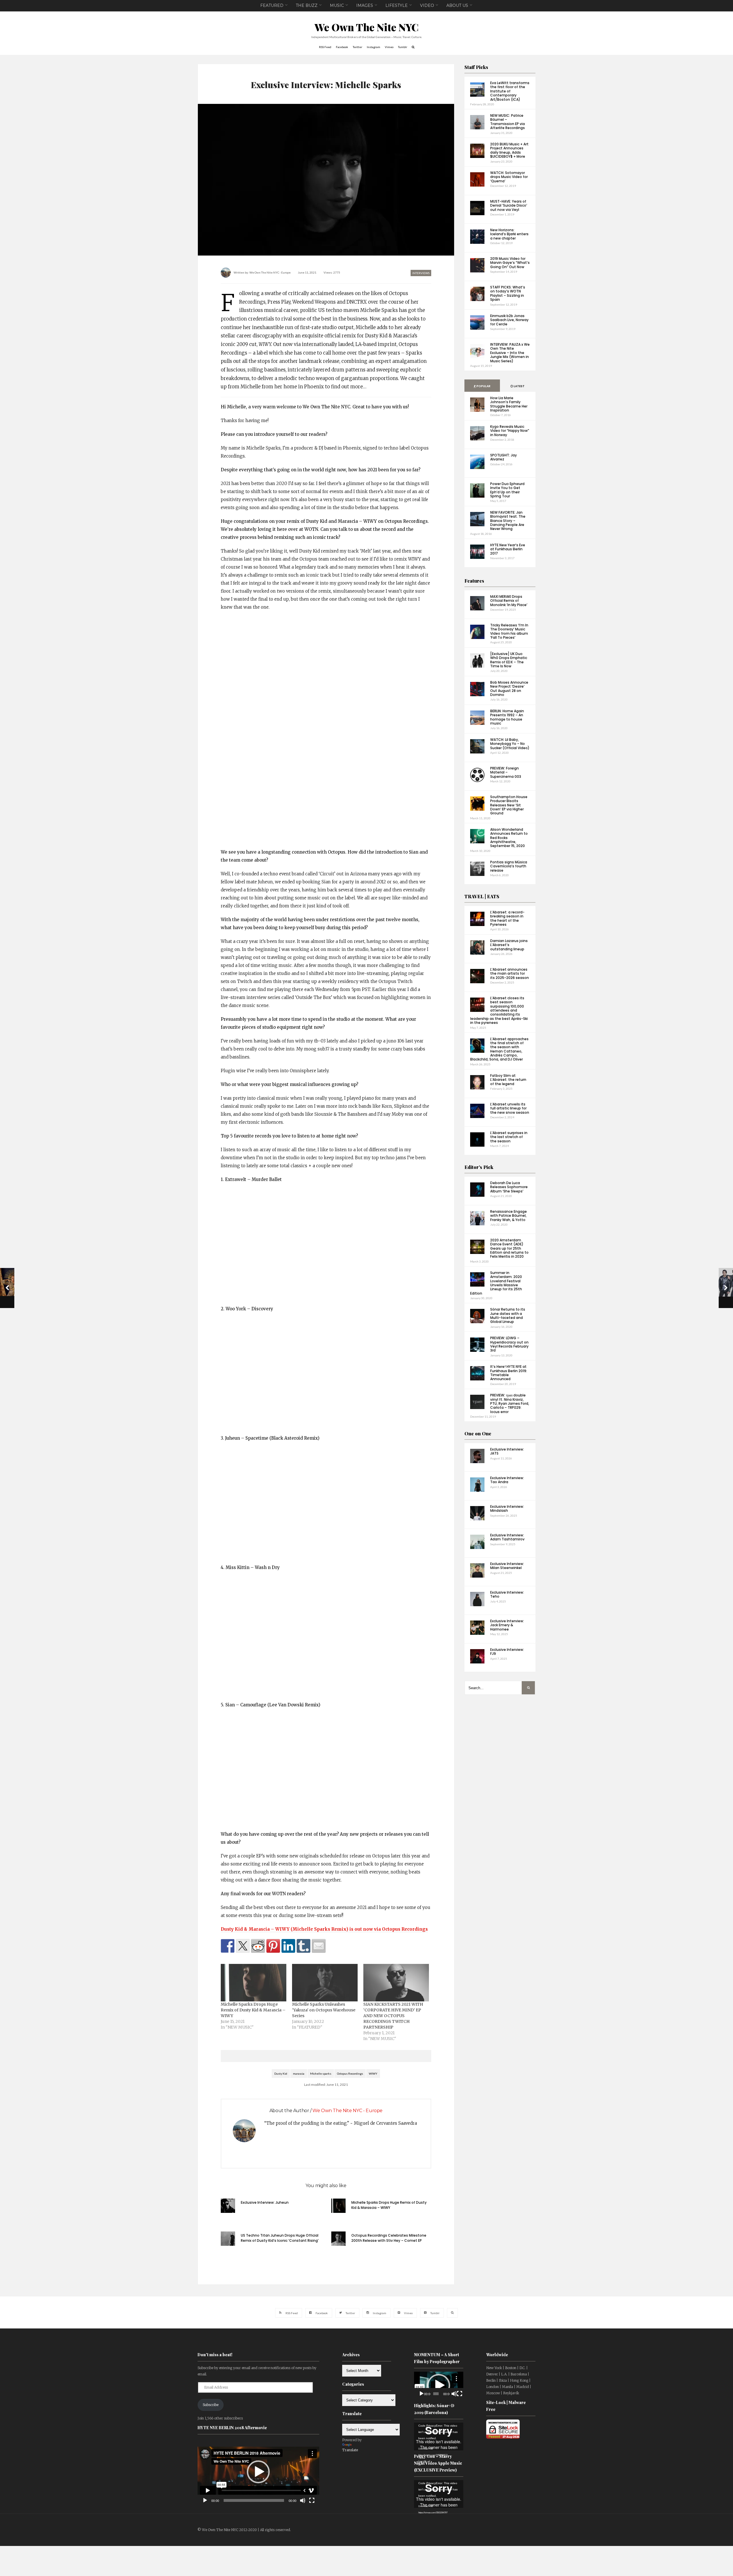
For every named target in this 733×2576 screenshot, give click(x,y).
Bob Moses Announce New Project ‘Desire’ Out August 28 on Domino (509, 688)
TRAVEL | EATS (482, 896)
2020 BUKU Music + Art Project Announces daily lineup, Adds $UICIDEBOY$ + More (509, 150)
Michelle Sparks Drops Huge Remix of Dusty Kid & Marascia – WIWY (253, 2010)
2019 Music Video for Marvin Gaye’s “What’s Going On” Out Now (510, 263)
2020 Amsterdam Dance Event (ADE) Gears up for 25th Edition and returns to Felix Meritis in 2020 (509, 1248)
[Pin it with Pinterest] (273, 1946)
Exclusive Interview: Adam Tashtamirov (507, 1537)
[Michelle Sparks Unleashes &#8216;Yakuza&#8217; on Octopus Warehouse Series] (325, 1983)
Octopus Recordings (350, 2074)
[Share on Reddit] (258, 1946)
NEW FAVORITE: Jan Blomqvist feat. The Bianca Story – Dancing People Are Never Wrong (508, 521)
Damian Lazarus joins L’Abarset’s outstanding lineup (509, 945)
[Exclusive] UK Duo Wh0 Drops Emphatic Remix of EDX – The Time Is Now (509, 660)
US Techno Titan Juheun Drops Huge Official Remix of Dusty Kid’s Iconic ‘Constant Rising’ (280, 2238)
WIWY (373, 2074)
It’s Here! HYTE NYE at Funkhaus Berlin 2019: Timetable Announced (509, 1373)
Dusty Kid (281, 2074)
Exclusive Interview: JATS (507, 1451)
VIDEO (427, 5)
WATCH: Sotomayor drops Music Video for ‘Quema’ (509, 177)
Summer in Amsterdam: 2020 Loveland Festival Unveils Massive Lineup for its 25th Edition (496, 1283)
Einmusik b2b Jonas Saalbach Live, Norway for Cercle (509, 320)
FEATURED (272, 5)
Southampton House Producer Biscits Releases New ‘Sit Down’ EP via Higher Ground (509, 805)
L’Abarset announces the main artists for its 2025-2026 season (510, 974)
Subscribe (211, 2405)
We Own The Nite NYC (367, 27)
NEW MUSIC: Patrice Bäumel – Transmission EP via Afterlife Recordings (508, 122)
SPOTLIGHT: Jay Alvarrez (504, 457)
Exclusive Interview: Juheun (265, 2202)
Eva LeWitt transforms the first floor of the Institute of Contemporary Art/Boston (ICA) (510, 91)
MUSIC (337, 5)
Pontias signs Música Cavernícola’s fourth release (509, 866)
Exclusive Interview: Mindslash (507, 1508)
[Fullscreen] (312, 2500)
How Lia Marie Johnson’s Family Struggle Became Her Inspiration (509, 404)
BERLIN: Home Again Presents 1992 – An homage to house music (507, 717)
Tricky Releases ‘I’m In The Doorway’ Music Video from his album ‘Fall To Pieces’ (509, 631)
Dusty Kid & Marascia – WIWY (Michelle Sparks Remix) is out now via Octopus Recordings (324, 1929)
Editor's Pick (479, 1167)
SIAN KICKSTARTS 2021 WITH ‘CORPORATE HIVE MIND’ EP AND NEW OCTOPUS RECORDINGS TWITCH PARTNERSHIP (393, 2016)
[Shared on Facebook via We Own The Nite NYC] (228, 1946)
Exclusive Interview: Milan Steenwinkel (507, 1566)
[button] (258, 2472)
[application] (258, 2472)
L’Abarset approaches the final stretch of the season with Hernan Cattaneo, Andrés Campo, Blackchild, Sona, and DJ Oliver (499, 1049)
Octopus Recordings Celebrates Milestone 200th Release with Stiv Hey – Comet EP (389, 2238)
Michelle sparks (321, 2074)
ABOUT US (457, 5)
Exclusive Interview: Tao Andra (507, 1480)
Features (474, 581)
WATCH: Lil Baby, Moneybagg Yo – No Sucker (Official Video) (510, 744)
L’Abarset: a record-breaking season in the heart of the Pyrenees (507, 918)
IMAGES (365, 5)
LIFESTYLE (397, 5)
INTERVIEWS (421, 273)
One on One (478, 1434)
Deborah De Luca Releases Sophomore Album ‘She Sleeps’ (509, 1187)
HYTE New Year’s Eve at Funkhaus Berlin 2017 (508, 549)
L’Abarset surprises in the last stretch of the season (509, 1137)
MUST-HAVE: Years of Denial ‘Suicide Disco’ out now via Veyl (509, 205)
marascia (299, 2074)
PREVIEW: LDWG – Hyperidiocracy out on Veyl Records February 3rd (509, 1344)
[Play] (205, 2500)
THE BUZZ (307, 5)
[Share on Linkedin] (288, 1946)
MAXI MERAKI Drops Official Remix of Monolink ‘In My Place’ (509, 601)
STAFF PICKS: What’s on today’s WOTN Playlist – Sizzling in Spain (508, 293)
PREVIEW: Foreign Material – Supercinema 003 (506, 772)
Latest (519, 386)
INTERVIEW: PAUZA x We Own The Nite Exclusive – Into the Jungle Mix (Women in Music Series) (510, 353)
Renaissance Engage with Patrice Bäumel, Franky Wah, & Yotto (509, 1216)
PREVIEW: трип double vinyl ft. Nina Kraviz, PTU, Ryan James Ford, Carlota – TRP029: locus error (510, 1403)
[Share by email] (319, 1946)
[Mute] (303, 2500)
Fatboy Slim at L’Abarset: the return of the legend (508, 1080)
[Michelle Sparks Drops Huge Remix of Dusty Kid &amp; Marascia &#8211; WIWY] (254, 1983)
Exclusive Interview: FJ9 (507, 1652)
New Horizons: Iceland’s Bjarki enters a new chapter (509, 234)
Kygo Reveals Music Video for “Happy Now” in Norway (510, 431)
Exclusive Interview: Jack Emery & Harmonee (507, 1625)
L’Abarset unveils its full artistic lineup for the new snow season (510, 1108)
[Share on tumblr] (304, 1946)
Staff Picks (476, 67)
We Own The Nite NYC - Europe (270, 272)
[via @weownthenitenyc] (243, 1946)
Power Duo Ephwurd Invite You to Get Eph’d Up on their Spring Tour (507, 490)
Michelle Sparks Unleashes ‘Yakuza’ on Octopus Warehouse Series (324, 2010)
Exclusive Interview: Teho (507, 1594)
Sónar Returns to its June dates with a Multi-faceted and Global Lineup (508, 1315)
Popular (483, 386)
